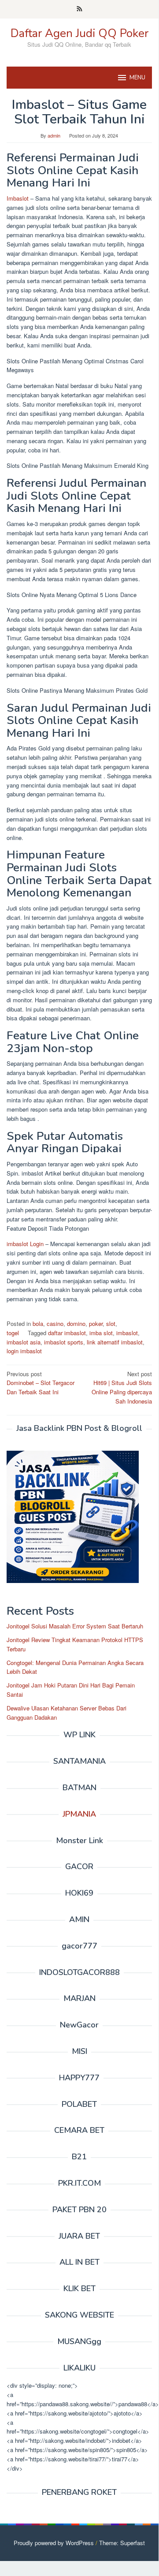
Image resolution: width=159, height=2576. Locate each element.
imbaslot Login (25, 1244)
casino (55, 1323)
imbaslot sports (64, 1342)
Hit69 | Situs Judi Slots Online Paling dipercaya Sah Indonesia (122, 1387)
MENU (137, 78)
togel (13, 1333)
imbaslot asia (24, 1342)
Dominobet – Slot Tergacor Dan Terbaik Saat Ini (41, 1383)
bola (38, 1323)
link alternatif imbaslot (115, 1342)
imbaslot (127, 1333)
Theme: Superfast (122, 2543)
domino (76, 1323)
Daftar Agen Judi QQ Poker (79, 33)
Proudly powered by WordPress (54, 2543)
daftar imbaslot (67, 1333)
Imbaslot (18, 198)
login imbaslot (24, 1351)
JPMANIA (79, 1814)
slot (111, 1323)
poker (96, 1323)
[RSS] (79, 9)
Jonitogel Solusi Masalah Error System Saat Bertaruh (75, 1626)
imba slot (101, 1333)
